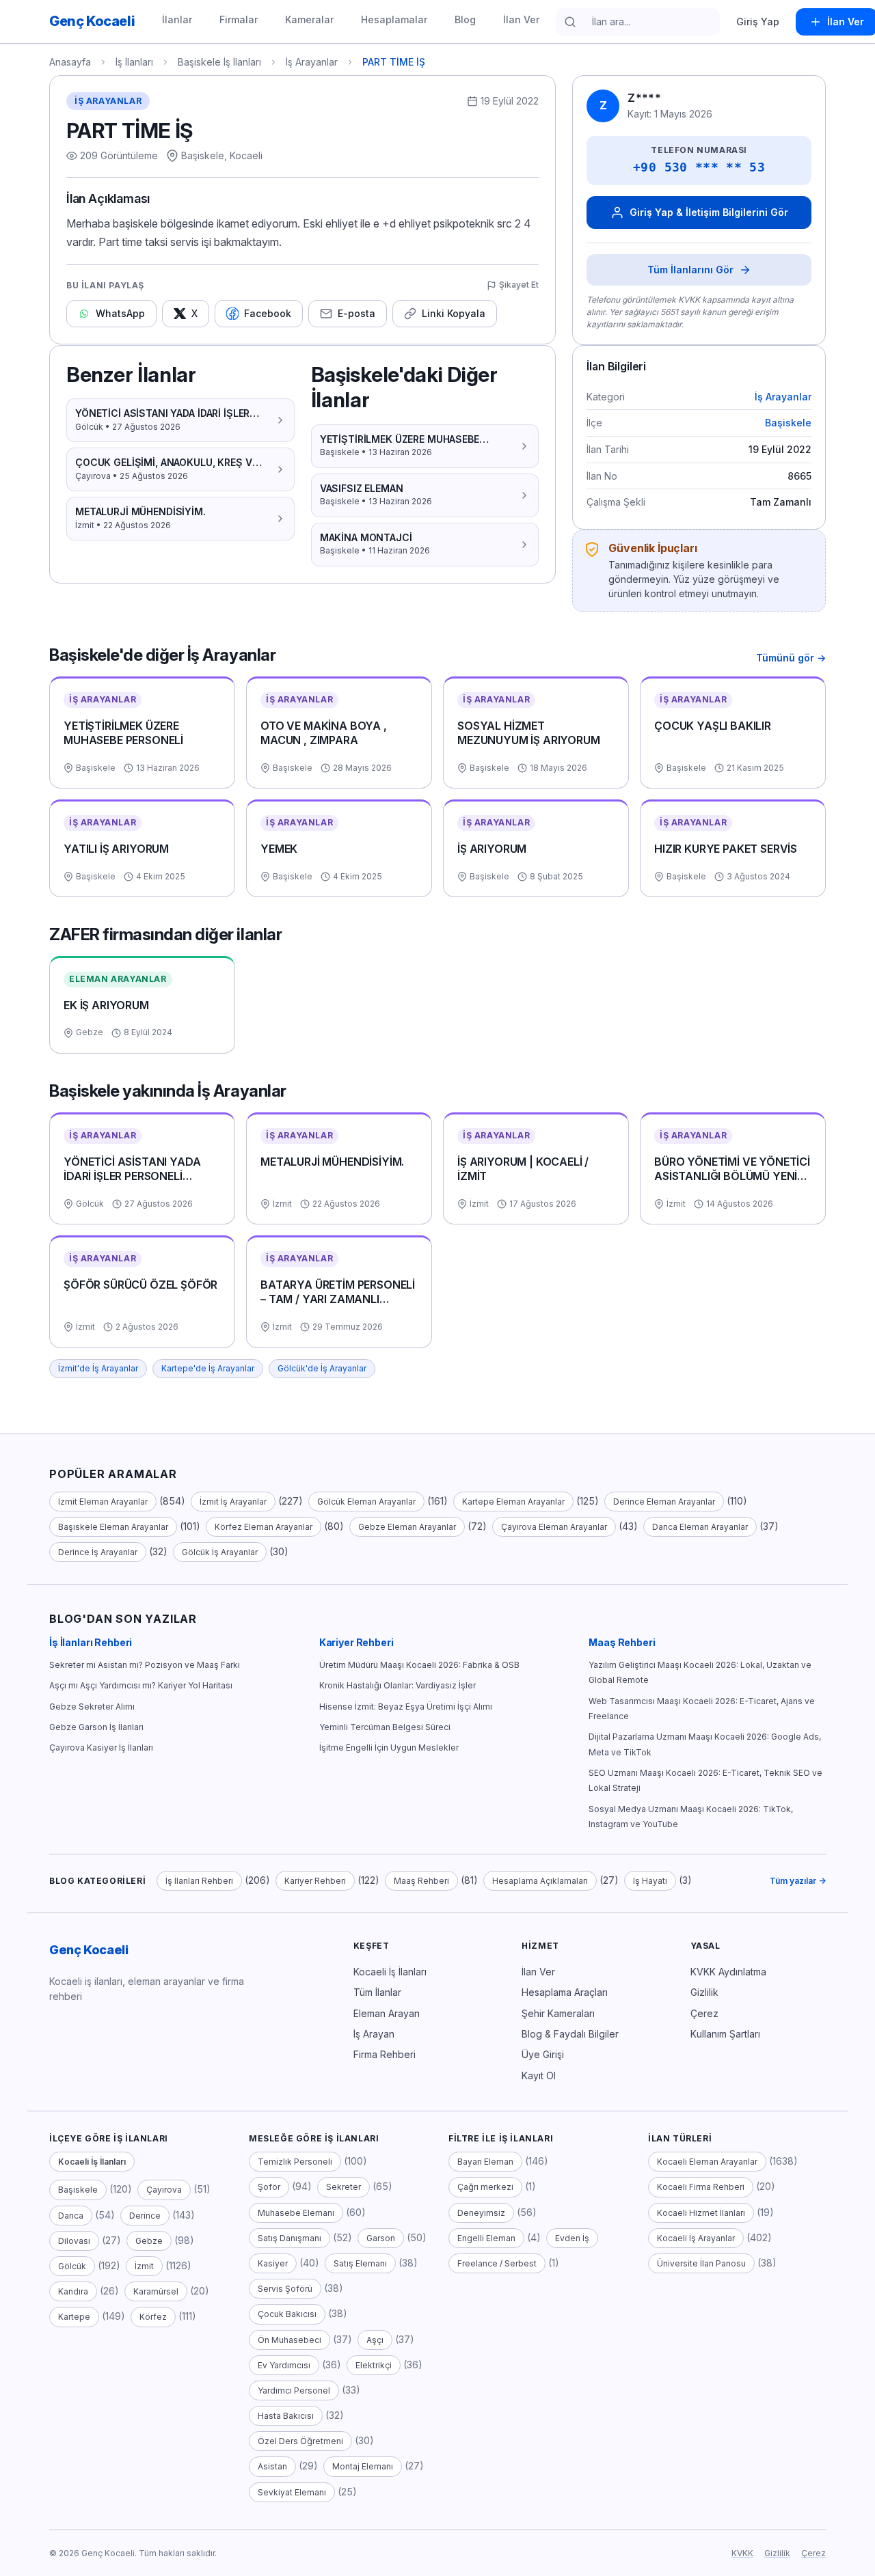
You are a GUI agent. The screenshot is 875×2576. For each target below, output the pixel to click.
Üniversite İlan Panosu (701, 2263)
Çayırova (164, 2190)
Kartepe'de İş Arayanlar (208, 1368)
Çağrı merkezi (485, 2187)
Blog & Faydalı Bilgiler (570, 2034)
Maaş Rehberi (622, 1642)
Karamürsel (156, 2291)
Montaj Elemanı (363, 2466)
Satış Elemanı (360, 2263)
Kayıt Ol (539, 2075)
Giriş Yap (758, 22)
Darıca (71, 2216)
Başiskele (788, 423)
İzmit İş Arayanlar (233, 1502)
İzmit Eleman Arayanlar (103, 1502)
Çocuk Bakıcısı (287, 2314)
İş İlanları (134, 62)
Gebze (149, 2241)
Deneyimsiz (481, 2213)
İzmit (144, 2266)
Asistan (272, 2466)
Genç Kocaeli (89, 1950)
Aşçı (375, 2340)
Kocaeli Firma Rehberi (701, 2187)
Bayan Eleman (485, 2162)
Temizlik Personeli (295, 2162)
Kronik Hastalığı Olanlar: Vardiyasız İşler (398, 1685)
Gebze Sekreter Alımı (92, 1707)
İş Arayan (374, 2034)
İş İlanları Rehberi (91, 1642)
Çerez (704, 2013)
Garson (381, 2238)
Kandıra (73, 2291)
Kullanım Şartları (725, 2034)
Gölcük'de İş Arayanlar (322, 1368)
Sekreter (344, 2187)
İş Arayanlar (312, 62)
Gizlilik (704, 1992)
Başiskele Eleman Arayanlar (113, 1527)
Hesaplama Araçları (565, 1992)
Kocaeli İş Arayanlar (696, 2238)
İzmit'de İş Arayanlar (98, 1368)
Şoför (269, 2187)
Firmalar (239, 19)
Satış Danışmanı (290, 2238)
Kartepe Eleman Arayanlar (513, 1502)
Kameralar (309, 19)
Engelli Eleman (486, 2238)
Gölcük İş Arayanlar (220, 1552)
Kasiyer (273, 2263)
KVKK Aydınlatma (728, 1972)
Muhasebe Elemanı (296, 2213)
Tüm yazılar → (798, 1881)
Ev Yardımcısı (284, 2365)
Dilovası (74, 2241)
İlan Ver (521, 19)
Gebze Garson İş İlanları (96, 1727)
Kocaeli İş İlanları (390, 1972)
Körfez (153, 2317)
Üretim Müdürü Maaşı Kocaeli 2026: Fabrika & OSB (419, 1665)
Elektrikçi (374, 2365)
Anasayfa (70, 62)
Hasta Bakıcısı (286, 2416)
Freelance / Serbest (497, 2263)
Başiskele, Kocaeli (222, 155)
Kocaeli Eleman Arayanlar (707, 2162)
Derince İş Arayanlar (98, 1552)
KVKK (742, 2553)
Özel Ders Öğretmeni (300, 2441)
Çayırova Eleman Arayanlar (554, 1527)
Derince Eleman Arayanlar (664, 1502)
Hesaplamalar (394, 19)
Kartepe (74, 2317)
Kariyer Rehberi (356, 1642)
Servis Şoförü (285, 2289)
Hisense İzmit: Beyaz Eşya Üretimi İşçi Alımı (406, 1707)
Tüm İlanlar (377, 1992)
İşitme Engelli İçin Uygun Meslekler (389, 1748)
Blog (465, 19)
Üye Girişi (543, 2054)
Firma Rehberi (385, 2054)
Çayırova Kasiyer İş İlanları (101, 1748)
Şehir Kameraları (558, 2013)
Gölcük (72, 2266)
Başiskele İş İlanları (219, 62)
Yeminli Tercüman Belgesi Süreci (385, 1727)
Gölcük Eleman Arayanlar (366, 1502)
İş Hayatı (650, 1881)
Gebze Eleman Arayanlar (407, 1527)
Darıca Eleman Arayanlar (700, 1527)
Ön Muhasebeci (290, 2340)
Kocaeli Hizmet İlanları (701, 2213)
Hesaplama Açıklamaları (540, 1881)
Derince (145, 2216)
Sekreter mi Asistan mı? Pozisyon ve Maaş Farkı (145, 1665)
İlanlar (177, 19)
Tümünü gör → (791, 658)
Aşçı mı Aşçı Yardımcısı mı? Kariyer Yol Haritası (141, 1685)
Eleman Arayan (387, 2013)
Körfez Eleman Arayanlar (264, 1527)
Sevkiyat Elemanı (292, 2492)
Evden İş (572, 2238)
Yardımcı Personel (294, 2390)
